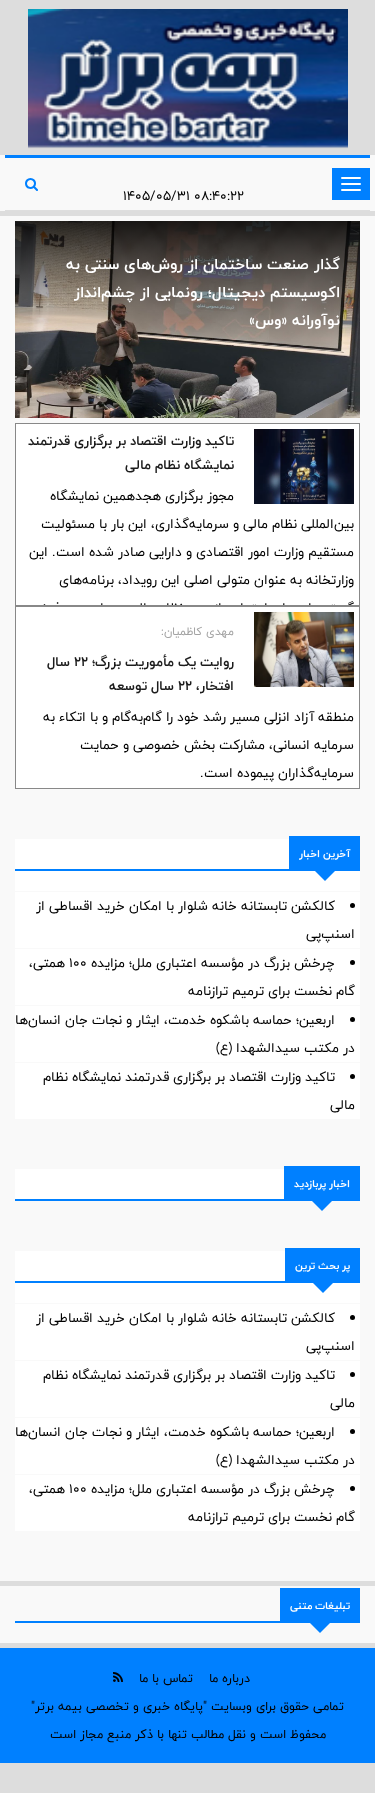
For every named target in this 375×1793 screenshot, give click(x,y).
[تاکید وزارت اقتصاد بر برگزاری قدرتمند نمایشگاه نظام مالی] (304, 466)
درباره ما (229, 1678)
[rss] (118, 1677)
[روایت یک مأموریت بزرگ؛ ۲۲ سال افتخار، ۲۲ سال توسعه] (304, 649)
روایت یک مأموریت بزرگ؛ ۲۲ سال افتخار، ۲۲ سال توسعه (140, 674)
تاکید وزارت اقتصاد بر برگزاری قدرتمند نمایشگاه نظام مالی (131, 453)
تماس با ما (166, 1678)
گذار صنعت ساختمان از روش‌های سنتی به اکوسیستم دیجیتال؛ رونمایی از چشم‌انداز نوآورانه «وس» (203, 292)
